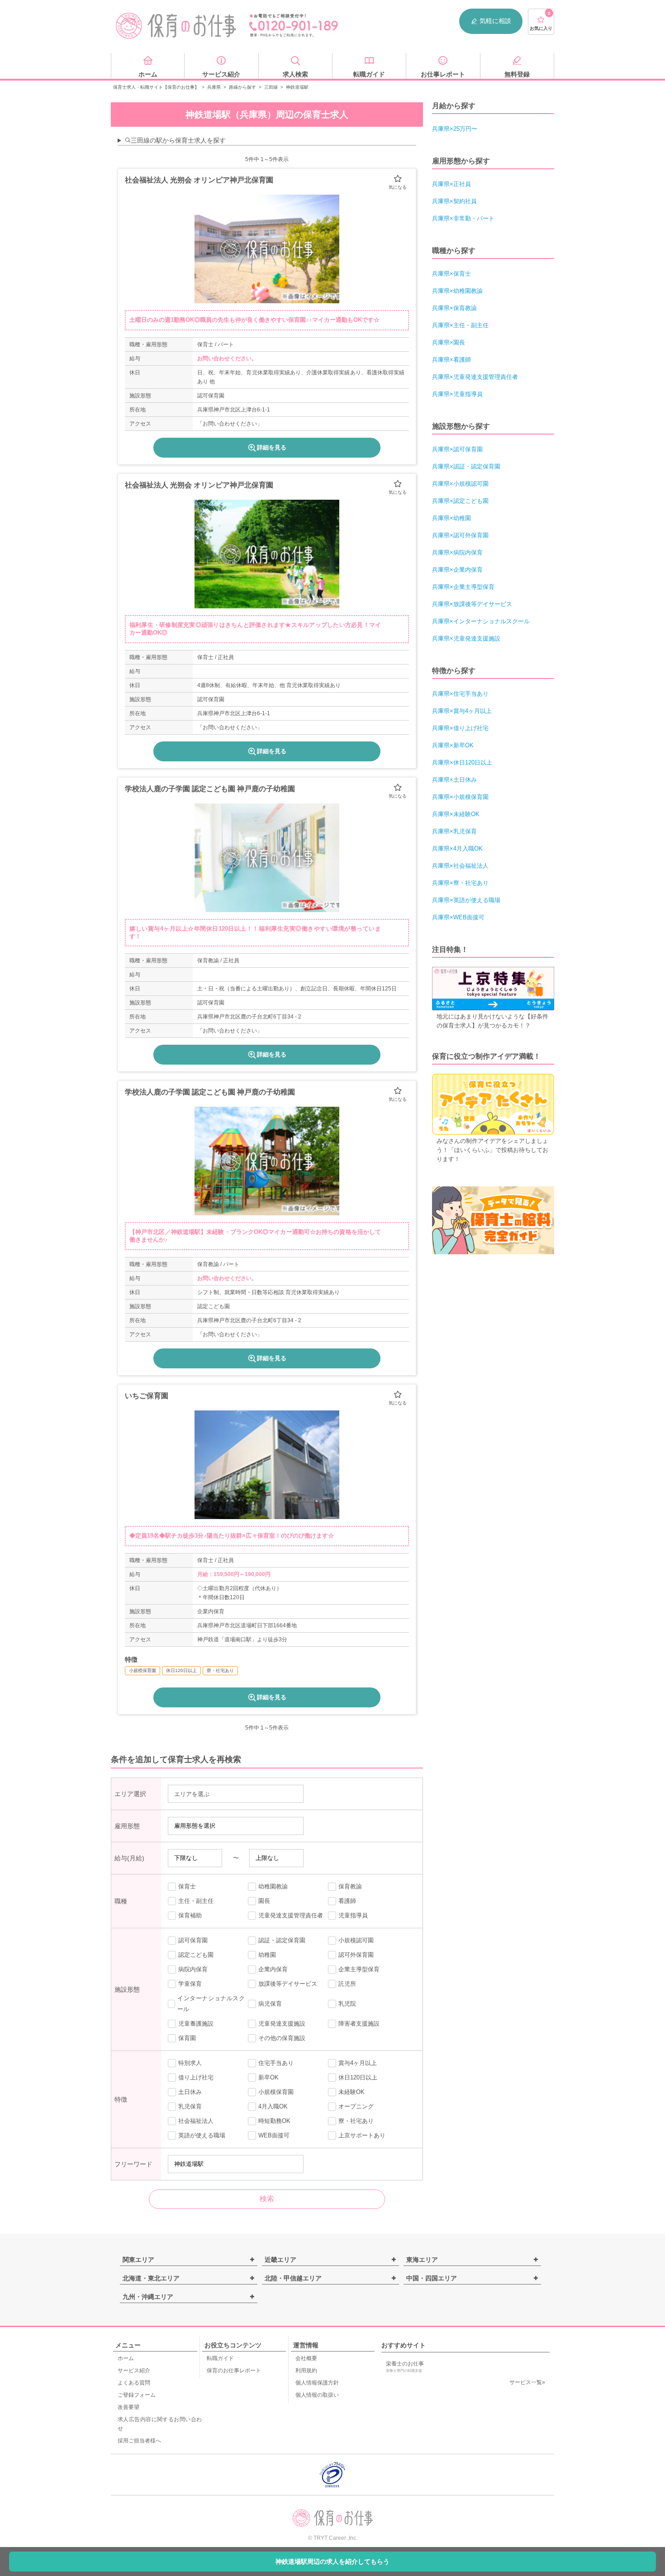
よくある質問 (134, 2383)
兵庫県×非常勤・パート (463, 218)
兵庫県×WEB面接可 (458, 917)
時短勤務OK (274, 2121)
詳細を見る (272, 447)
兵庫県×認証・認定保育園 (466, 466)
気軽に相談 (495, 21)
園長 (264, 1901)
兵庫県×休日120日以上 (462, 762)
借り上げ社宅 (196, 2077)
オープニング (356, 2106)
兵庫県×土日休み (454, 780)
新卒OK (268, 2077)
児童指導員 (353, 1915)
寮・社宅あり (356, 2121)
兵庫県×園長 (449, 342)
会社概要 (306, 2358)
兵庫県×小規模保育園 (460, 797)
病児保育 (270, 2004)
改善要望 (128, 2407)
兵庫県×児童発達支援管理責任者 (475, 377)
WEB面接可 (274, 2135)
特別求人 (190, 2063)
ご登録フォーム (137, 2395)
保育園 (187, 2038)
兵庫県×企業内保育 (457, 570)
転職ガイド (220, 2358)
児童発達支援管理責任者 (291, 1915)
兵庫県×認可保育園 (457, 449)
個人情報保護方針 (317, 2383)
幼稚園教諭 (273, 1886)
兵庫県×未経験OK (456, 814)
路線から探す (242, 87)
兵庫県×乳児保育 (454, 831)
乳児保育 (190, 2106)
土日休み (190, 2092)
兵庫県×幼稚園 (451, 518)
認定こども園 (196, 1955)
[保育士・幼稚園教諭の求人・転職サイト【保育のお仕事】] (176, 26)
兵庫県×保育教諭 (454, 308)
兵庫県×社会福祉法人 (460, 866)
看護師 (347, 1901)
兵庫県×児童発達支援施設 (466, 638)
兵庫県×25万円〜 (455, 129)
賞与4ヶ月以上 (358, 2063)
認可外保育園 (356, 1955)
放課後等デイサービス (288, 1984)
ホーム (126, 2358)
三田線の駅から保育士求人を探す (178, 140)
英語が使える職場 (202, 2135)
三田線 (271, 87)
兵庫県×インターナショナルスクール (481, 621)
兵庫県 (214, 87)
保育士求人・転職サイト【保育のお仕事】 (156, 87)
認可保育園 (193, 1940)
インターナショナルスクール (211, 2004)
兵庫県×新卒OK (453, 745)
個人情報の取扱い (317, 2395)
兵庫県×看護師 (451, 360)
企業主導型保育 (359, 1969)
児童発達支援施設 (282, 2024)
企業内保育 (273, 1969)
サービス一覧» (527, 2382)
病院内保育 (193, 1969)
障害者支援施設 (359, 2024)
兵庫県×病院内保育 (457, 552)
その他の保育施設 (282, 2038)
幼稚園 (267, 1955)
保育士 (187, 1886)
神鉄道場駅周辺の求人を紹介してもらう (332, 2562)
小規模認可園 (356, 1940)
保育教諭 (350, 1886)
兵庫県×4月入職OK (457, 848)
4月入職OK (273, 2106)
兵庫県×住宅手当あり (460, 694)
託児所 (347, 1984)
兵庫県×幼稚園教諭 (457, 291)
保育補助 (190, 1915)
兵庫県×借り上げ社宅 (460, 728)
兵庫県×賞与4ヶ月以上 (462, 711)
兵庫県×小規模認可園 (460, 484)
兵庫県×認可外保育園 (460, 535)
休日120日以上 (358, 2077)
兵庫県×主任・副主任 (460, 325)
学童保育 (190, 1984)
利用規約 (306, 2370)
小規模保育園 (276, 2092)
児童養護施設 (196, 2024)
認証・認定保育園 (282, 1940)
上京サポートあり (362, 2135)
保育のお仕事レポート (234, 2370)
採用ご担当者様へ (139, 2441)
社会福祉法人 (196, 2121)
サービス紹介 (134, 2370)
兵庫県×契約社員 (454, 201)
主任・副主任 (196, 1901)
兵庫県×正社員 (451, 184)
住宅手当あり (276, 2063)
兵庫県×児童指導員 (457, 394)
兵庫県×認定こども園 (460, 501)
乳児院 (347, 2004)
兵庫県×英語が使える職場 (466, 900)
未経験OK (351, 2092)
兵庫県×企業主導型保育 (463, 587)
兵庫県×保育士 (451, 274)
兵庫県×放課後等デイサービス (472, 604)
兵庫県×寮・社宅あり (460, 883)
